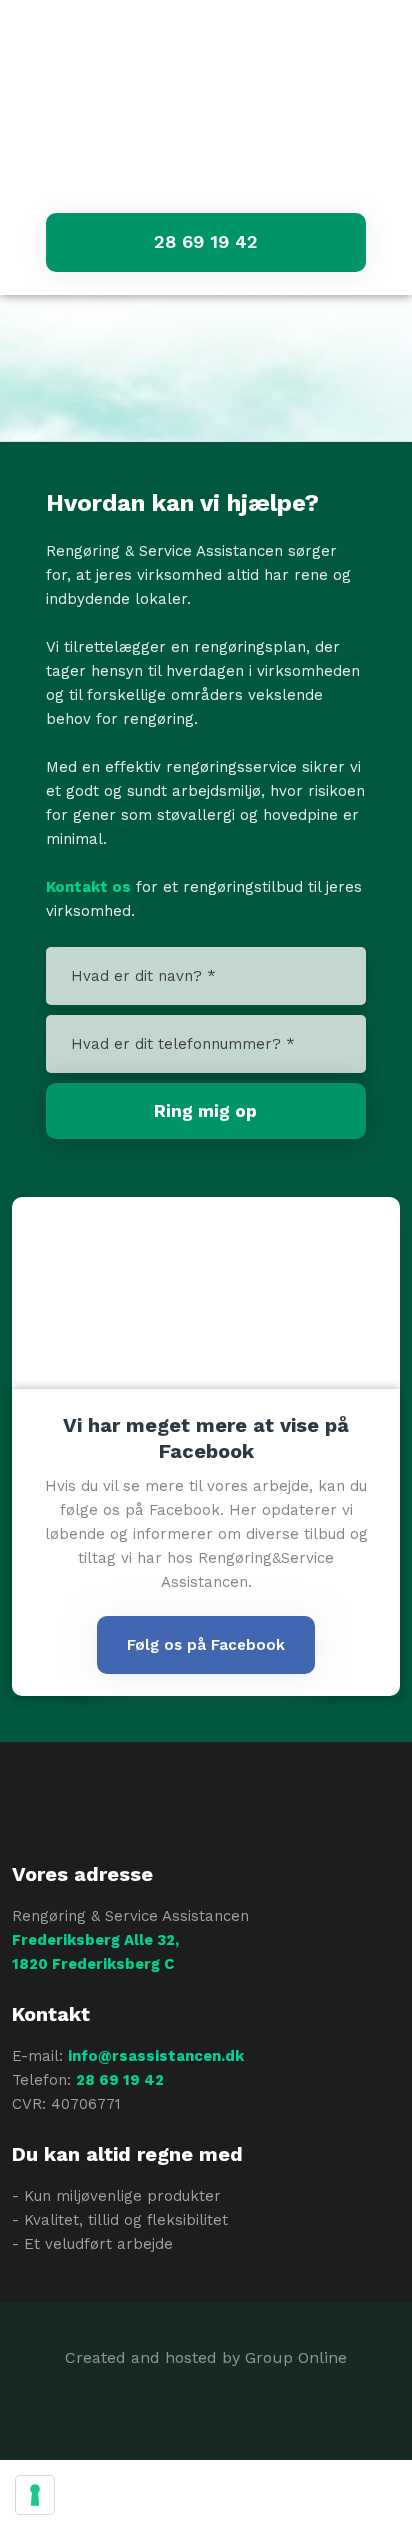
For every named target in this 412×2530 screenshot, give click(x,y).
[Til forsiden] (206, 141)
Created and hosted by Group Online (206, 2357)
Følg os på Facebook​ (206, 1645)
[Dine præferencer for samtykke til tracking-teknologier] (35, 2495)
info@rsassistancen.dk (156, 2056)
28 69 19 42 (120, 2080)
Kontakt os (88, 887)
